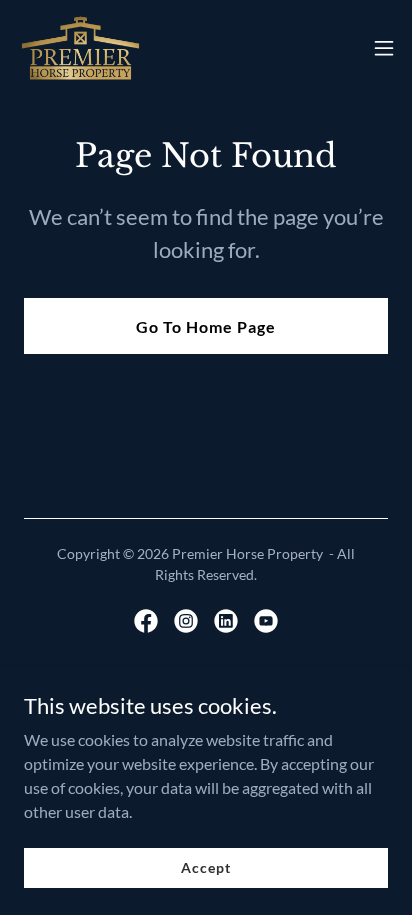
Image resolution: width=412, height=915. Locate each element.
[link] (80, 48)
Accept (205, 867)
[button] (384, 48)
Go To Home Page (206, 326)
